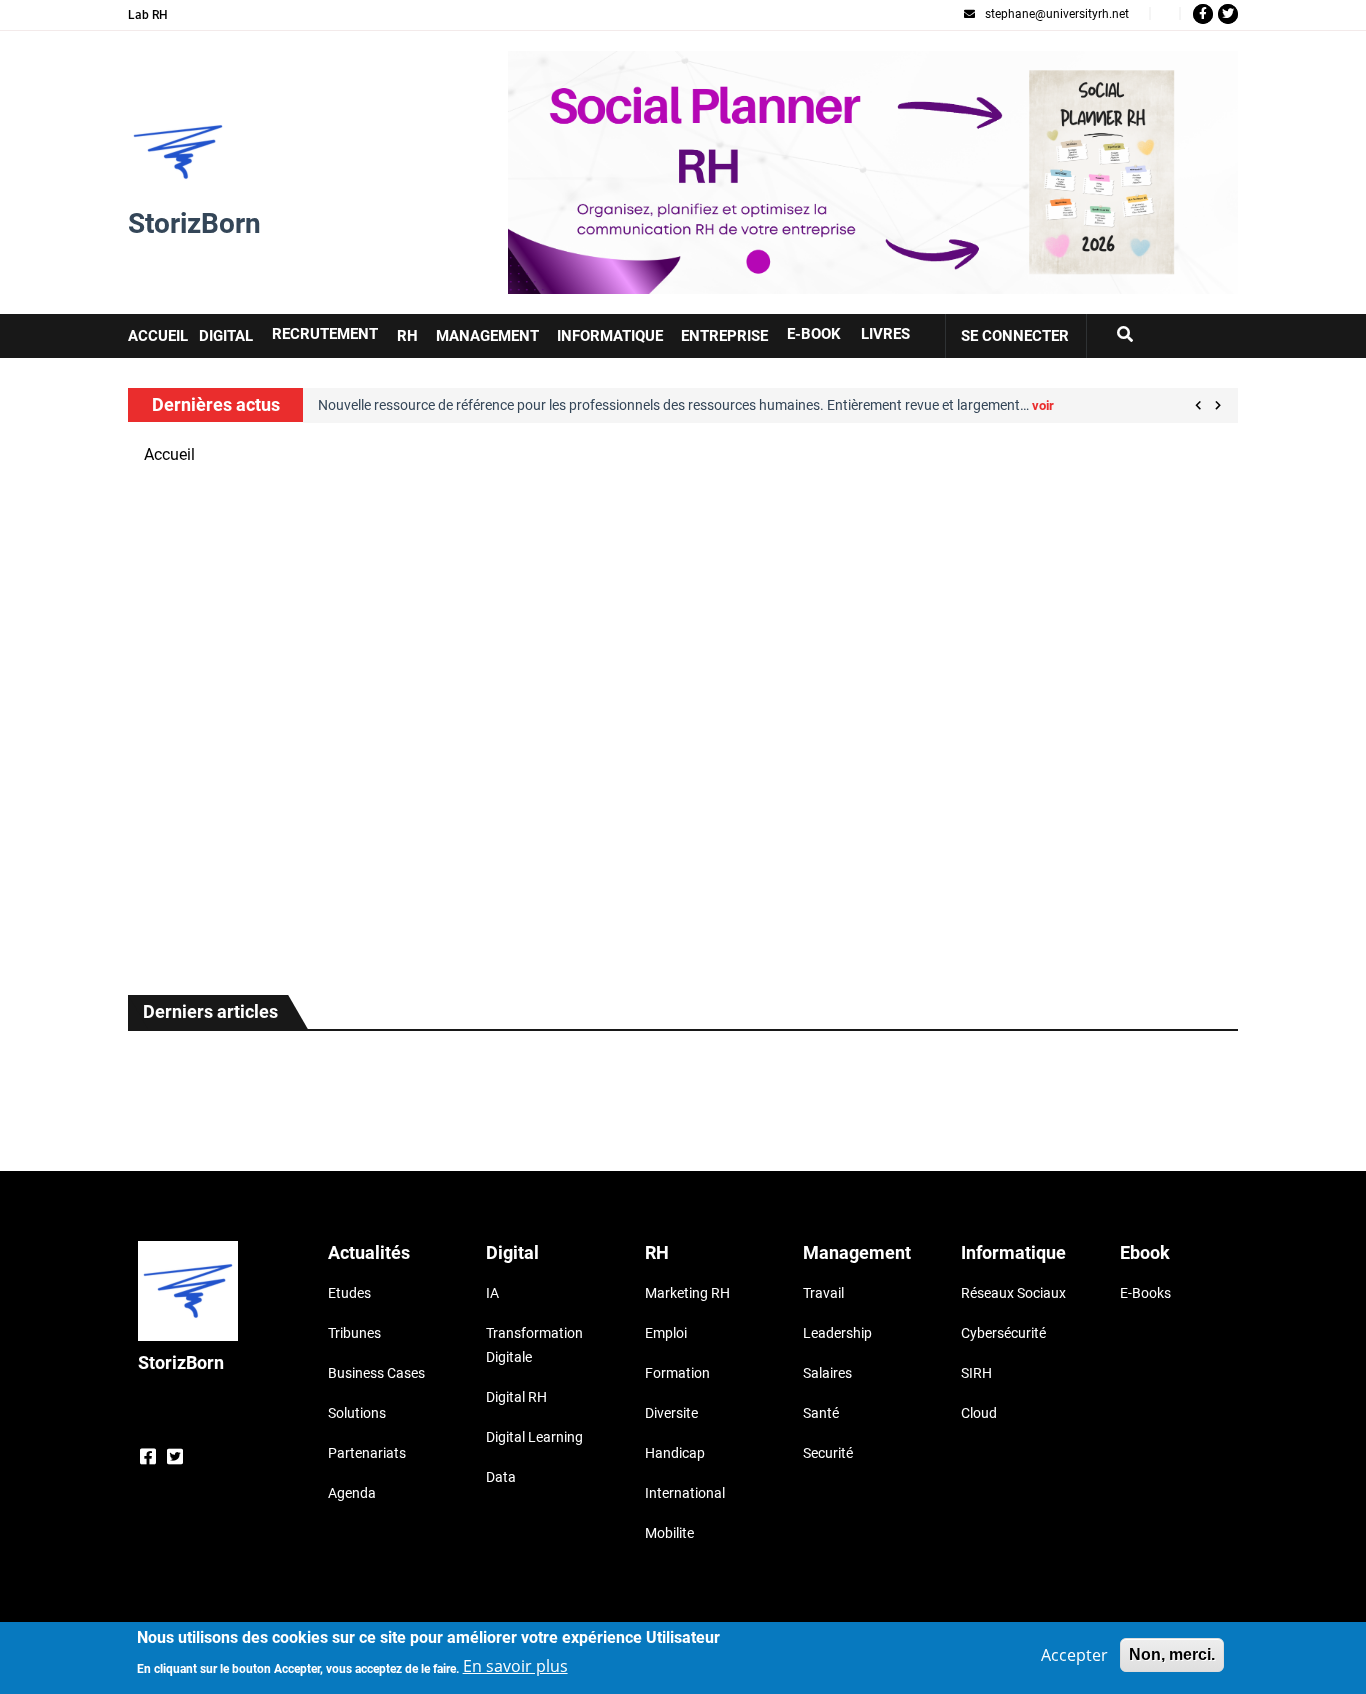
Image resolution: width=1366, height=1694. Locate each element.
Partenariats (367, 1453)
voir (1043, 405)
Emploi (666, 1333)
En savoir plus (515, 1666)
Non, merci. (1172, 1654)
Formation (677, 1373)
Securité (828, 1453)
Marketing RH (687, 1293)
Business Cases (376, 1373)
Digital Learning (534, 1437)
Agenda (352, 1493)
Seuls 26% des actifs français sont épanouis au (225, 749)
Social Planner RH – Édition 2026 (625, 62)
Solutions (357, 1413)
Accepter (1074, 1655)
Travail (823, 1293)
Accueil (169, 454)
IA (492, 1293)
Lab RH (148, 15)
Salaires (827, 1373)
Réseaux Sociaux (1013, 1293)
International (685, 1493)
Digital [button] (226, 336)
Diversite (671, 1413)
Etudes (349, 1293)
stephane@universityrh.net (1057, 14)
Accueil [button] (158, 336)
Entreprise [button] (724, 336)
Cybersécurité (1003, 1333)
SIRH (976, 1373)
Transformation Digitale (534, 1345)
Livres (885, 334)
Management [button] (487, 336)
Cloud (979, 1413)
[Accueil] (178, 152)
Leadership (837, 1333)
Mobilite (669, 1533)
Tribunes (354, 1333)
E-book (814, 334)
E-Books (1145, 1293)
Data (501, 1477)
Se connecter (1015, 336)
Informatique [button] (610, 336)
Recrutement (325, 334)
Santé (821, 1413)
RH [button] (407, 336)
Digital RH (516, 1397)
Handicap (675, 1453)
